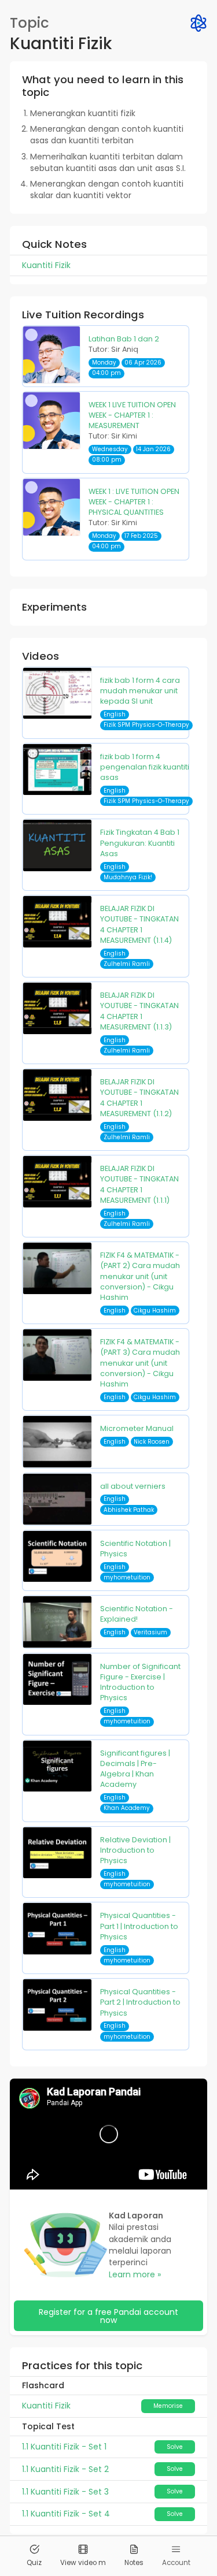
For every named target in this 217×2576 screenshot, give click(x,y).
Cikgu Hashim (155, 1311)
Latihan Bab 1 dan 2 (124, 339)
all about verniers (133, 1486)
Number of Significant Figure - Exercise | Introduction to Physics (140, 1682)
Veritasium (150, 1632)
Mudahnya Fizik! (128, 877)
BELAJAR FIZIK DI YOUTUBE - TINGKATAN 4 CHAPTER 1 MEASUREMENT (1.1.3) (139, 1011)
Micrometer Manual (137, 1428)
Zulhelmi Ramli (127, 964)
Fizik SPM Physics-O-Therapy (146, 725)
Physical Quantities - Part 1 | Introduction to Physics (139, 1926)
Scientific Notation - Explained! (137, 1614)
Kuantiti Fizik (46, 2406)
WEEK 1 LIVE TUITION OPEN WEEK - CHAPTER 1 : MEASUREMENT (132, 415)
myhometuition (127, 1577)
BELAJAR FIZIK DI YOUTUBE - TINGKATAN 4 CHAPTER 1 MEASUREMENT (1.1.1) (139, 1184)
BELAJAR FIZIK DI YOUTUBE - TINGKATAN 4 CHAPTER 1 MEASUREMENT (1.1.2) (139, 1098)
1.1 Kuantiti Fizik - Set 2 (65, 2469)
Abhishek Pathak (129, 1510)
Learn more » (135, 2274)
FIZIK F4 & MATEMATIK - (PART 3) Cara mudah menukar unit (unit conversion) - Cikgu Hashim (140, 1363)
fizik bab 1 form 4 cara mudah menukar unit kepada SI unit (140, 691)
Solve (175, 2447)
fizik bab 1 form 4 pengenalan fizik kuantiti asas (145, 767)
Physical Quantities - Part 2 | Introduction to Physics (140, 2002)
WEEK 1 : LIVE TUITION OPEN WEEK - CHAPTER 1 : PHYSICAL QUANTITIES (134, 502)
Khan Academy (127, 1808)
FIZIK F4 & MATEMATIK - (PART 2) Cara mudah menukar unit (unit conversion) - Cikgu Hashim (140, 1276)
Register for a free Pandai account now (108, 2316)
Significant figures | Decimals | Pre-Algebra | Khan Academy (135, 1769)
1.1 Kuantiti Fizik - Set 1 (64, 2447)
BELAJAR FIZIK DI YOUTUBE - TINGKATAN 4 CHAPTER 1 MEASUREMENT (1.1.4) (139, 924)
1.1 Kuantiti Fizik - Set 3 (65, 2492)
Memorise (168, 2406)
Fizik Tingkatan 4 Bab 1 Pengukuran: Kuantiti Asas (140, 843)
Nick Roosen (152, 1442)
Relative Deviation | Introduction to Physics (135, 1850)
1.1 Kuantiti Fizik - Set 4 (66, 2514)
